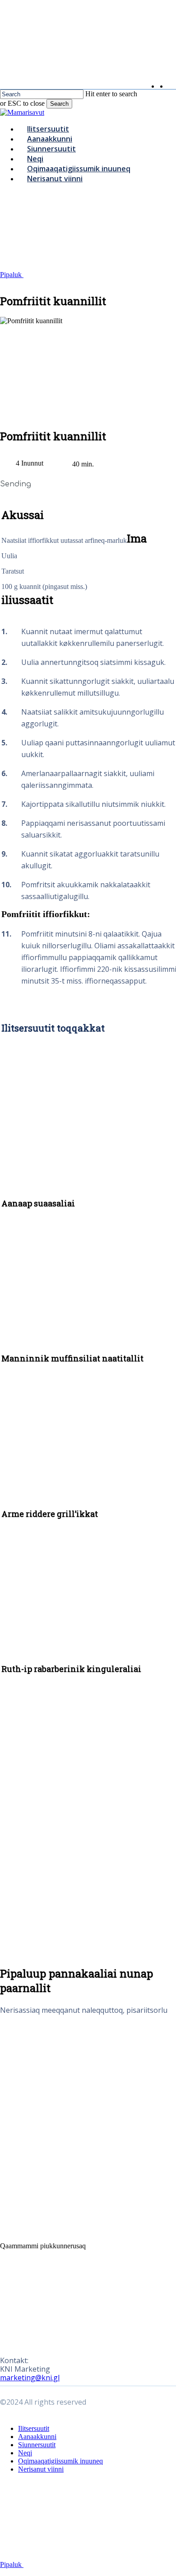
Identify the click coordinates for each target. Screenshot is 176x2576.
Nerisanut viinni (41, 2469)
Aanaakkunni (37, 2437)
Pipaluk (12, 275)
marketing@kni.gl (30, 2378)
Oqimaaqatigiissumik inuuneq (60, 2461)
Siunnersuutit (37, 2445)
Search (59, 104)
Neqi (25, 2453)
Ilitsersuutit (34, 2428)
